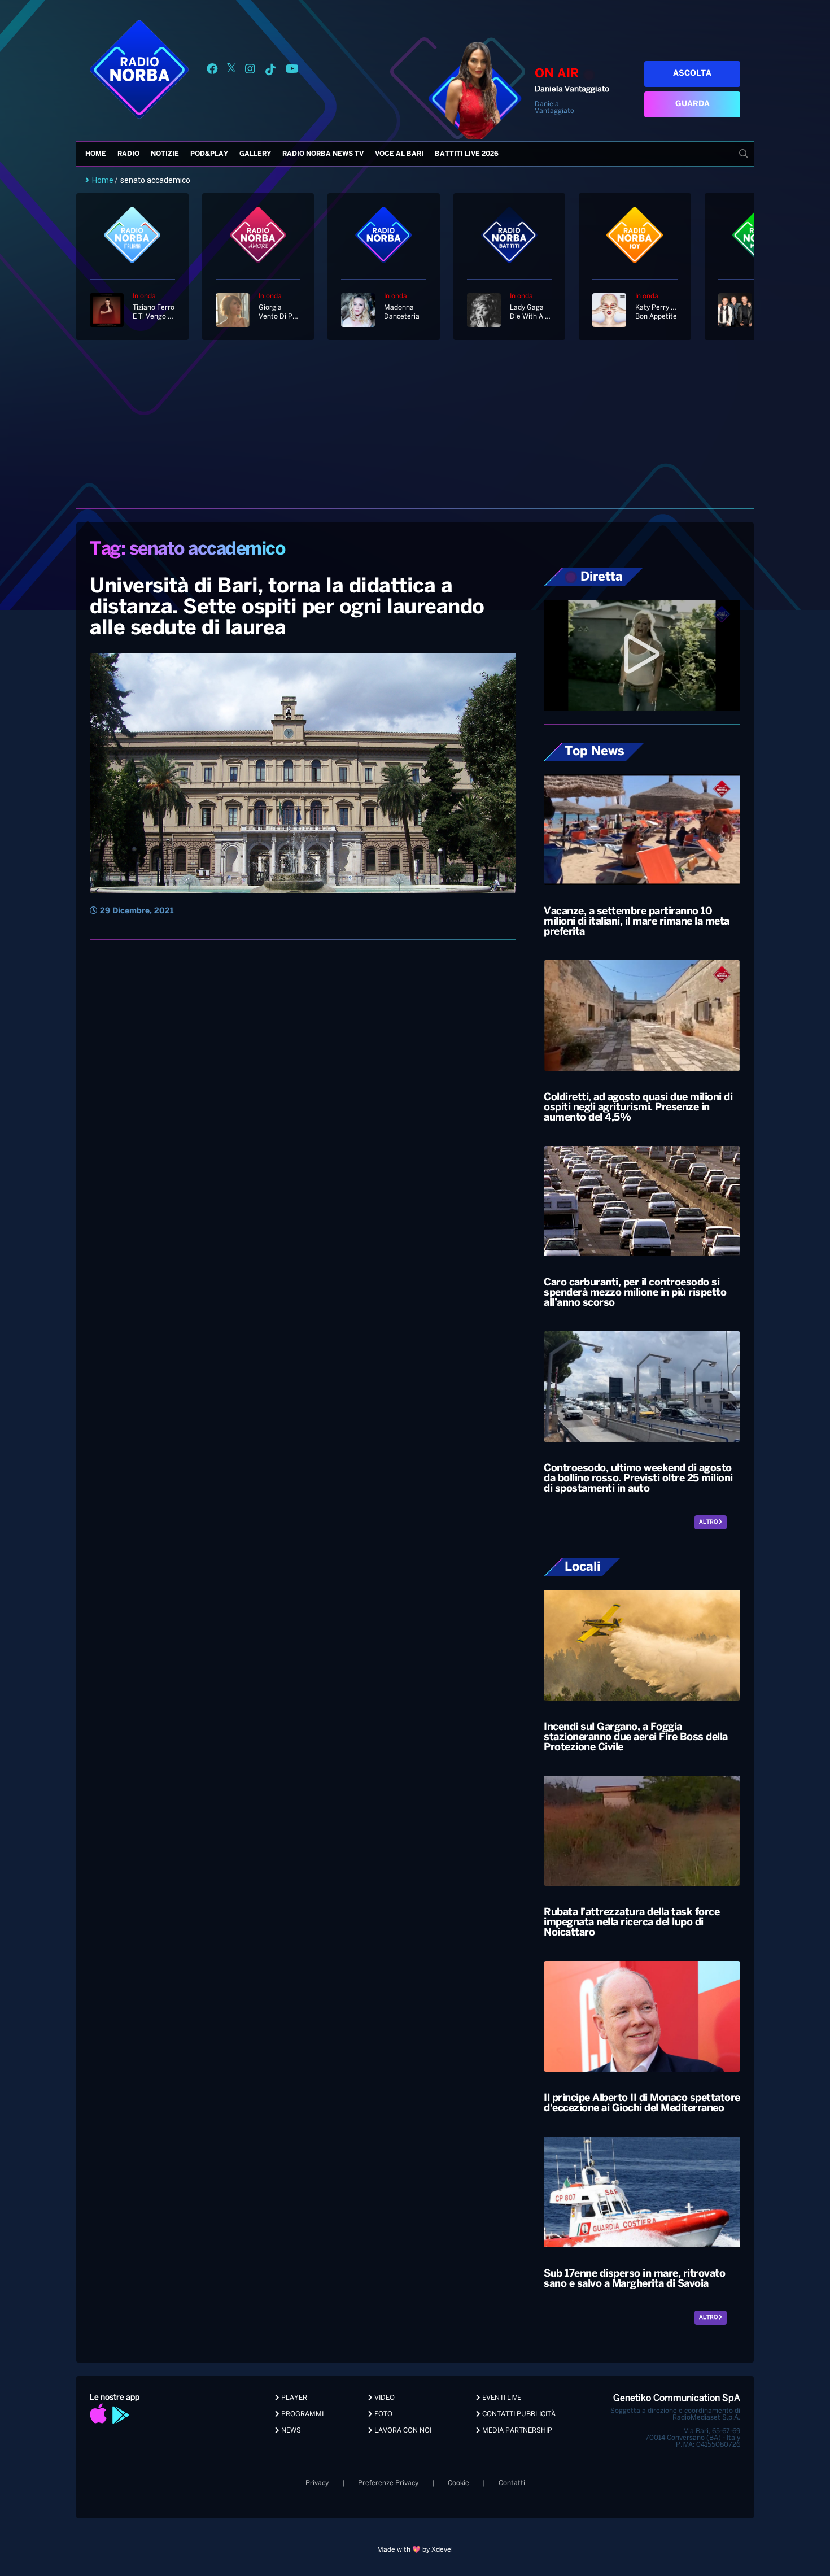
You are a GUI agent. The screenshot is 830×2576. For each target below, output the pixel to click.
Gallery (255, 154)
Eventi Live (501, 2398)
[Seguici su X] (231, 71)
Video (384, 2398)
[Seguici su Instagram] (250, 71)
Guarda (693, 104)
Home (96, 154)
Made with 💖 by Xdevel (415, 2550)
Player (293, 2398)
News (290, 2431)
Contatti (512, 2483)
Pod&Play (209, 154)
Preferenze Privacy (388, 2483)
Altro (709, 1522)
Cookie (458, 2483)
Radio (128, 154)
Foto (383, 2414)
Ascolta (692, 74)
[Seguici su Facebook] (212, 71)
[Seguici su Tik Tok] (270, 71)
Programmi (302, 2414)
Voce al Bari (399, 154)
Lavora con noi (402, 2431)
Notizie (165, 154)
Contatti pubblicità (518, 2414)
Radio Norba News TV (323, 154)
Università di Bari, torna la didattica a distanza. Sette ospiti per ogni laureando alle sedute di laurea (287, 608)
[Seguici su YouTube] (292, 71)
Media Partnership (516, 2431)
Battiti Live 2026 (467, 154)
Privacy (317, 2483)
